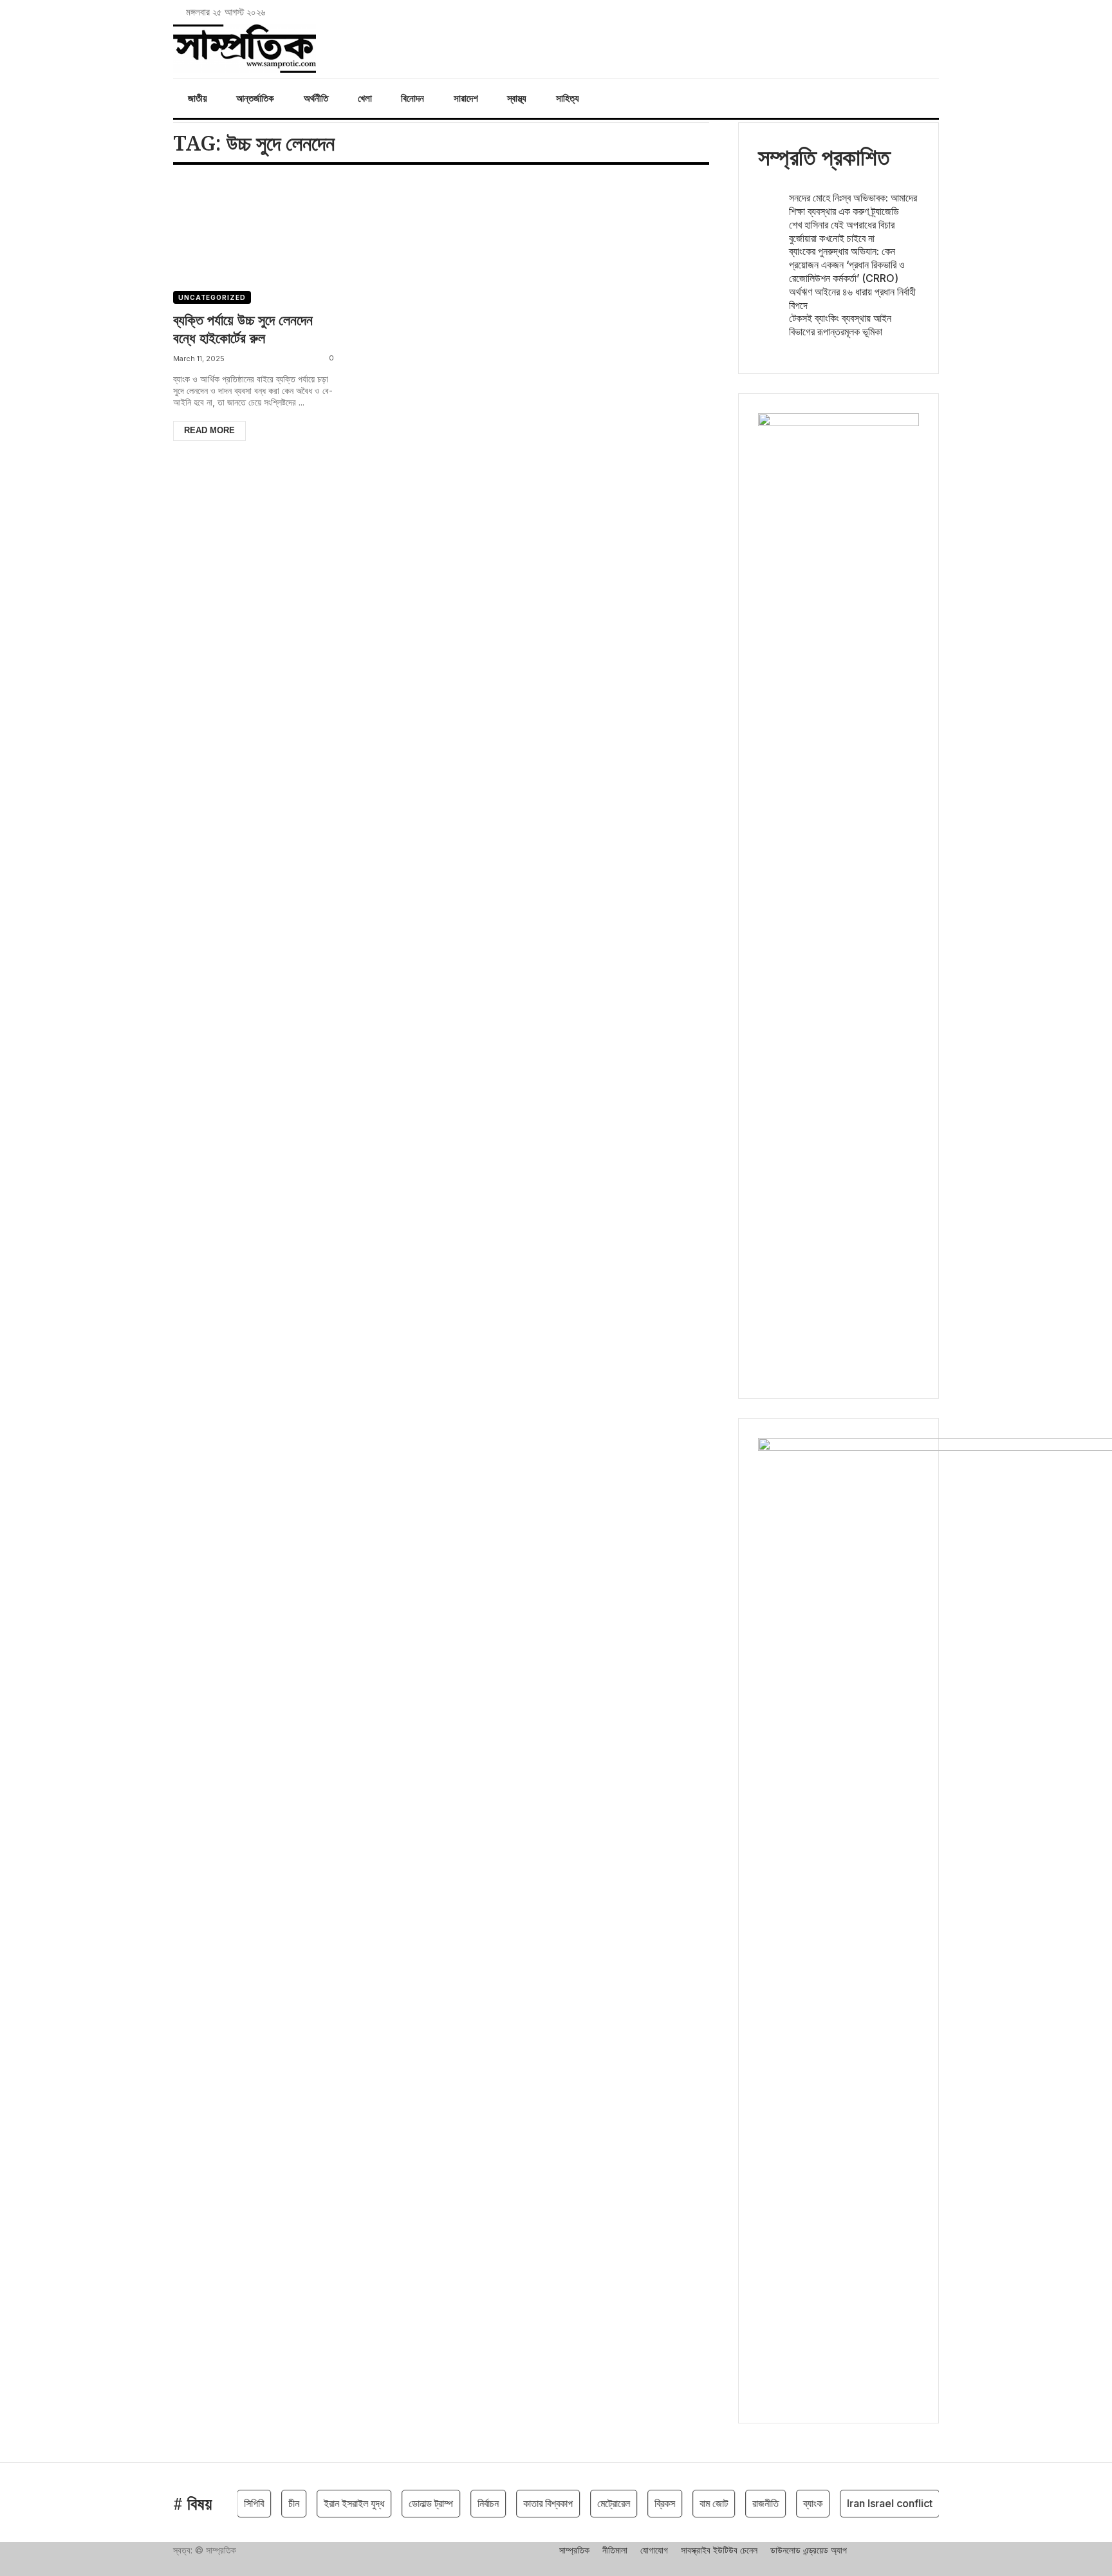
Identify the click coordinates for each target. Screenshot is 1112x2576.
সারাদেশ (466, 98)
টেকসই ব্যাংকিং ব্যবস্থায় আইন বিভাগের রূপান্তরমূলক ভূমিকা (840, 325)
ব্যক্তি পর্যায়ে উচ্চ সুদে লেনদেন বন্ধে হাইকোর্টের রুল (243, 329)
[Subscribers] (918, 12)
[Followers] (882, 12)
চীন (272, 2503)
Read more (209, 430)
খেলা (365, 98)
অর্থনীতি (316, 98)
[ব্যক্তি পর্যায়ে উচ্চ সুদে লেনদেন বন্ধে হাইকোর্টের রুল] (256, 231)
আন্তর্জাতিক (255, 98)
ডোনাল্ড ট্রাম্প (409, 2503)
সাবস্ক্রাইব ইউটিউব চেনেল (719, 2550)
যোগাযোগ (654, 2550)
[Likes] (865, 12)
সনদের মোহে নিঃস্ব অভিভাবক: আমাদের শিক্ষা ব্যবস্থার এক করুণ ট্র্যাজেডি (853, 204)
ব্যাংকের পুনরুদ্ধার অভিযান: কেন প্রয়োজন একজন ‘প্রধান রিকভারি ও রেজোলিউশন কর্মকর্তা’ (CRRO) (847, 265)
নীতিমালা (615, 2550)
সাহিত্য (568, 98)
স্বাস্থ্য (517, 98)
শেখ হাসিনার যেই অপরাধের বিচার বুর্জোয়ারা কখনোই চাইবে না (842, 231)
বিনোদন (412, 98)
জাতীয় (198, 98)
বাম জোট (692, 2503)
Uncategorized (212, 297)
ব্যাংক (791, 2503)
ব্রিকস (643, 2503)
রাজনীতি (744, 2503)
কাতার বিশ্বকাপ (526, 2503)
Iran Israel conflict (868, 2503)
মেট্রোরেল (592, 2503)
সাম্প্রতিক (574, 2550)
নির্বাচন (466, 2503)
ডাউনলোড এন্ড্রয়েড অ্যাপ (809, 2550)
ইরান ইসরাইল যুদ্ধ (332, 2503)
